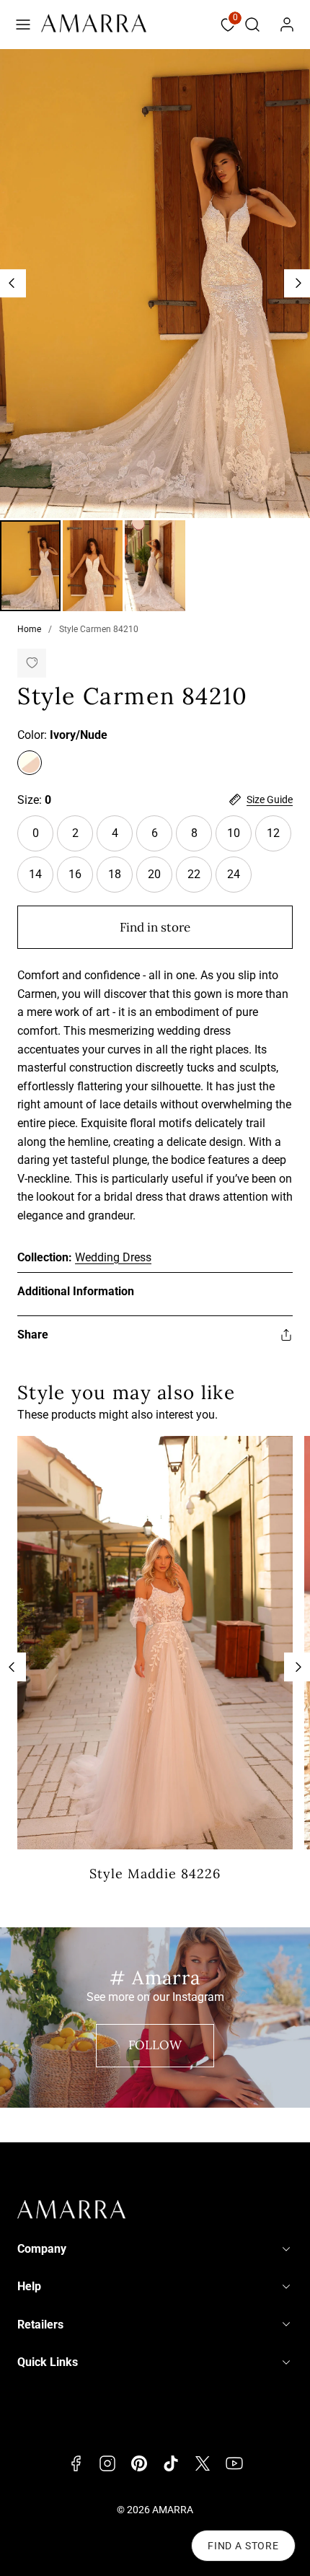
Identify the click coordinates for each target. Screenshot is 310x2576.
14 (35, 874)
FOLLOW (155, 2045)
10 (234, 833)
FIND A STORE (243, 2546)
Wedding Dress (113, 1257)
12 (273, 833)
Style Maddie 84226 (155, 1874)
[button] (23, 25)
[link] (287, 25)
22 (194, 874)
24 (234, 874)
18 (115, 874)
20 (154, 874)
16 (75, 874)
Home (29, 629)
